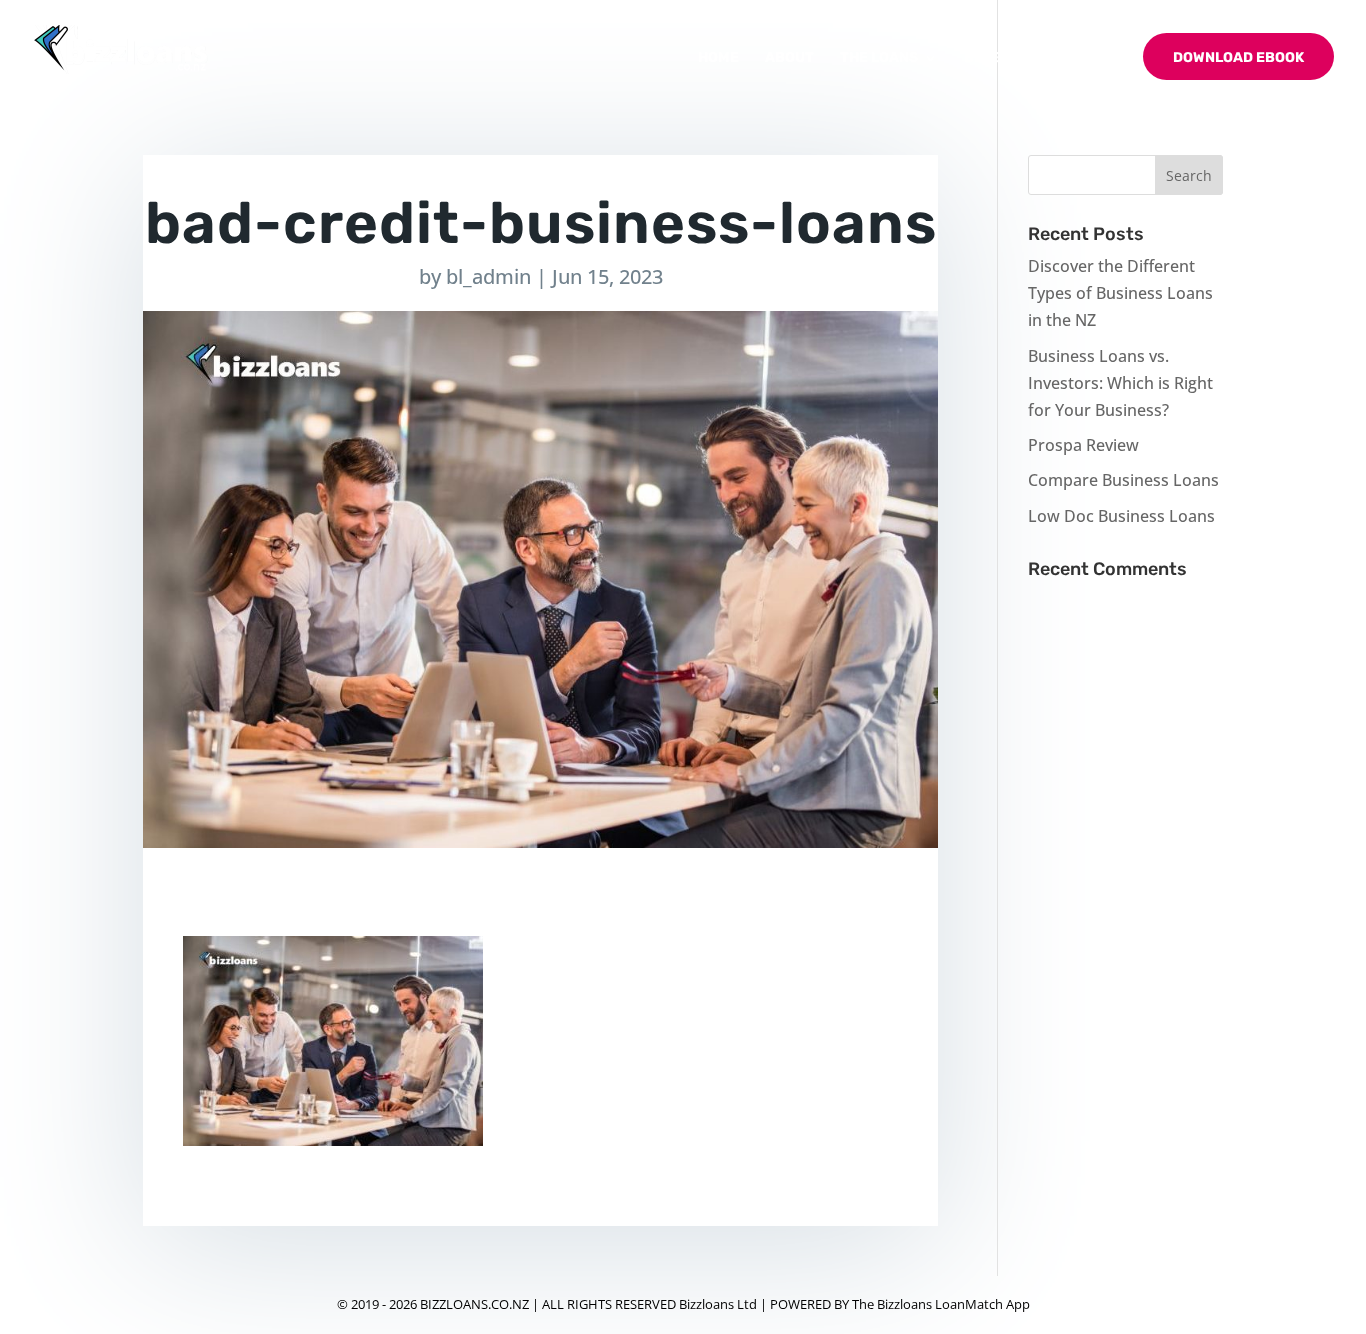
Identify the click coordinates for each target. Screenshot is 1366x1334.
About (789, 58)
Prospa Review (1083, 445)
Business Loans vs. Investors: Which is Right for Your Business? (1120, 383)
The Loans (879, 58)
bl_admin (488, 276)
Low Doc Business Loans (1121, 516)
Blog (983, 58)
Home (718, 58)
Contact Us (1072, 58)
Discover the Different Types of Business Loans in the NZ (1120, 293)
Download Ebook (1238, 57)
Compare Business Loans (1123, 480)
